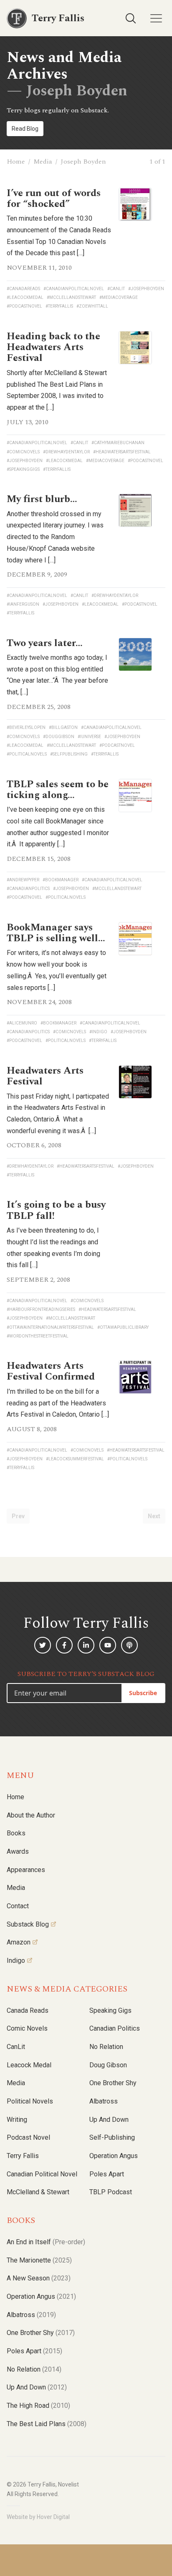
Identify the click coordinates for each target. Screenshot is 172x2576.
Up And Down (37, 2387)
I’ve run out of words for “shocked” (54, 199)
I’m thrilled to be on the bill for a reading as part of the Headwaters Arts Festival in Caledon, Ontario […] (58, 1403)
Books (16, 1833)
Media (43, 162)
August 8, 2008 (32, 1429)
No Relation (106, 2047)
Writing (17, 2120)
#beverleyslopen (26, 727)
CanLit (16, 2047)
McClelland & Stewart (38, 2192)
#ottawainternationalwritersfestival (50, 1327)
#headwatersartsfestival (122, 452)
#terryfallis (59, 306)
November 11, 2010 (39, 268)
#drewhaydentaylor (66, 452)
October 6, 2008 (34, 1145)
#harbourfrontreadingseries (41, 1309)
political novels (30, 2101)
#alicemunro (22, 1023)
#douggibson (59, 737)
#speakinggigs (23, 469)
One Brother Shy (113, 2083)
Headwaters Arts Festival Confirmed (51, 1371)
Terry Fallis (23, 2156)
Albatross (104, 2101)
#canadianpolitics (28, 889)
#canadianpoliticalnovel (74, 289)
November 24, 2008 (39, 1002)
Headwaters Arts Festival (45, 1076)
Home (16, 162)
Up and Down (109, 2120)
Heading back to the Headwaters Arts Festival (53, 347)
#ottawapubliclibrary (123, 1327)
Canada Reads (28, 2010)
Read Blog (25, 129)
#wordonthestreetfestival (38, 1336)
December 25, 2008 (39, 707)
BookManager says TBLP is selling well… (56, 933)
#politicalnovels (27, 754)
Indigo (16, 1961)
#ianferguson (23, 604)
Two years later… (45, 643)
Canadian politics (115, 2028)
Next (154, 1516)
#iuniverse (89, 737)
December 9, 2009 (37, 574)
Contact (18, 1906)
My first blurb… (42, 499)
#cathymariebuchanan (118, 443)
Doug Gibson (108, 2065)
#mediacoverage (119, 297)
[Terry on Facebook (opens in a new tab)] (64, 1645)
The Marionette (39, 2260)
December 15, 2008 (39, 859)
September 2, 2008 (38, 1280)
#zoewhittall (92, 306)
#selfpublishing (69, 754)
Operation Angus (114, 2156)
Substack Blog (28, 1924)
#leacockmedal (25, 297)
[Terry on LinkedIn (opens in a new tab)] (86, 1645)
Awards (18, 1851)
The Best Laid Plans (47, 2424)
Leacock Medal (29, 2065)
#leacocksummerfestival (75, 1459)
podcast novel (28, 2137)
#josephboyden (146, 289)
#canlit (116, 289)
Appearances (26, 1870)
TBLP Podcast (111, 2192)
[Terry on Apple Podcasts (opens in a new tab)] (129, 1645)
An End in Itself (46, 2242)
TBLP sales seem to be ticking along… (58, 790)
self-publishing (112, 2137)
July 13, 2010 (28, 422)
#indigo (98, 1032)
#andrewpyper (23, 880)
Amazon (19, 1942)
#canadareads (23, 289)
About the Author (31, 1815)
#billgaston (63, 727)
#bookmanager (61, 880)
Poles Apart (107, 2174)
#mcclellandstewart (71, 297)
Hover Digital (53, 2517)
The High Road (38, 2406)
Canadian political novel (42, 2174)
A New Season (39, 2278)
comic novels (27, 2028)
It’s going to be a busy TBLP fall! (56, 1210)
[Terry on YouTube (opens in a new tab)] (108, 1645)
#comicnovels (23, 452)
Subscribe (143, 1693)
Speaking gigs (110, 2010)
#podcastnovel (24, 306)
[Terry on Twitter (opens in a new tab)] (43, 1645)
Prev (18, 1516)
